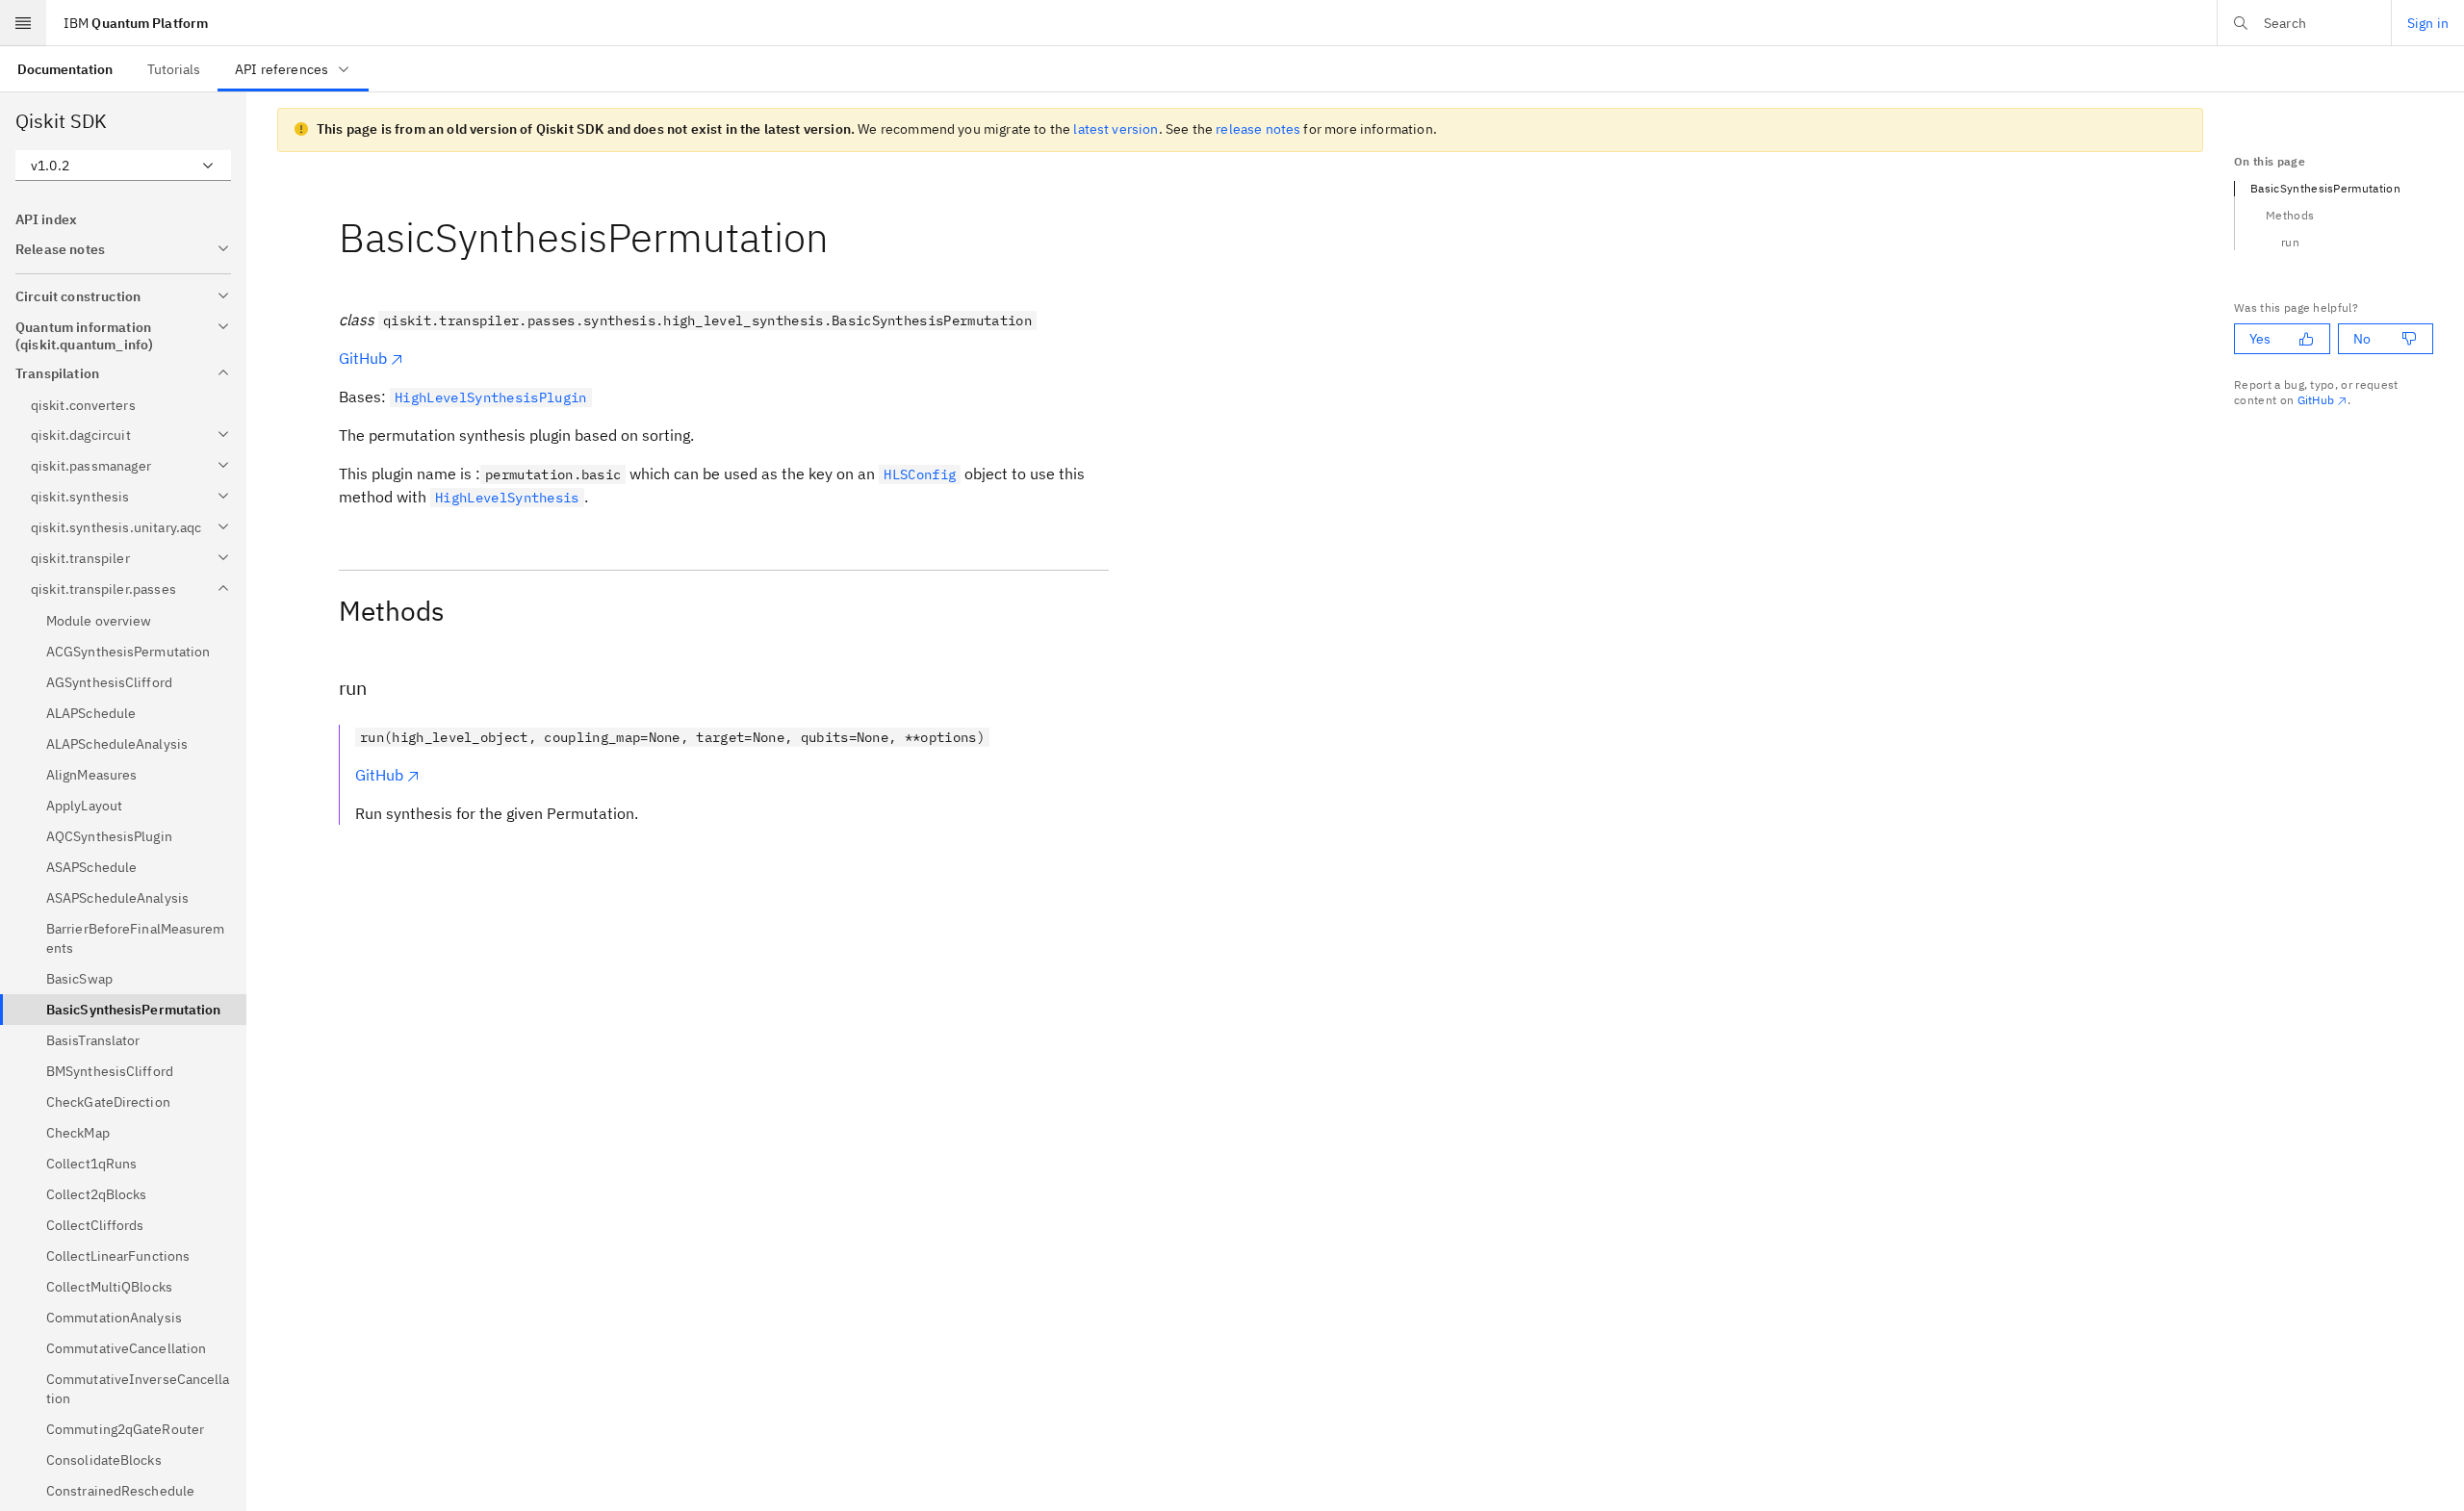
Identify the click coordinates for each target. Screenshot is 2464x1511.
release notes (1258, 129)
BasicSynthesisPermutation (2325, 188)
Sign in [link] (2428, 23)
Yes (2260, 339)
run (2290, 242)
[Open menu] (23, 23)
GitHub (363, 358)
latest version (1116, 129)
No (2362, 339)
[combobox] (123, 166)
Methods (2290, 215)
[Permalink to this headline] (844, 237)
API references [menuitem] (282, 69)
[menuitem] (65, 69)
